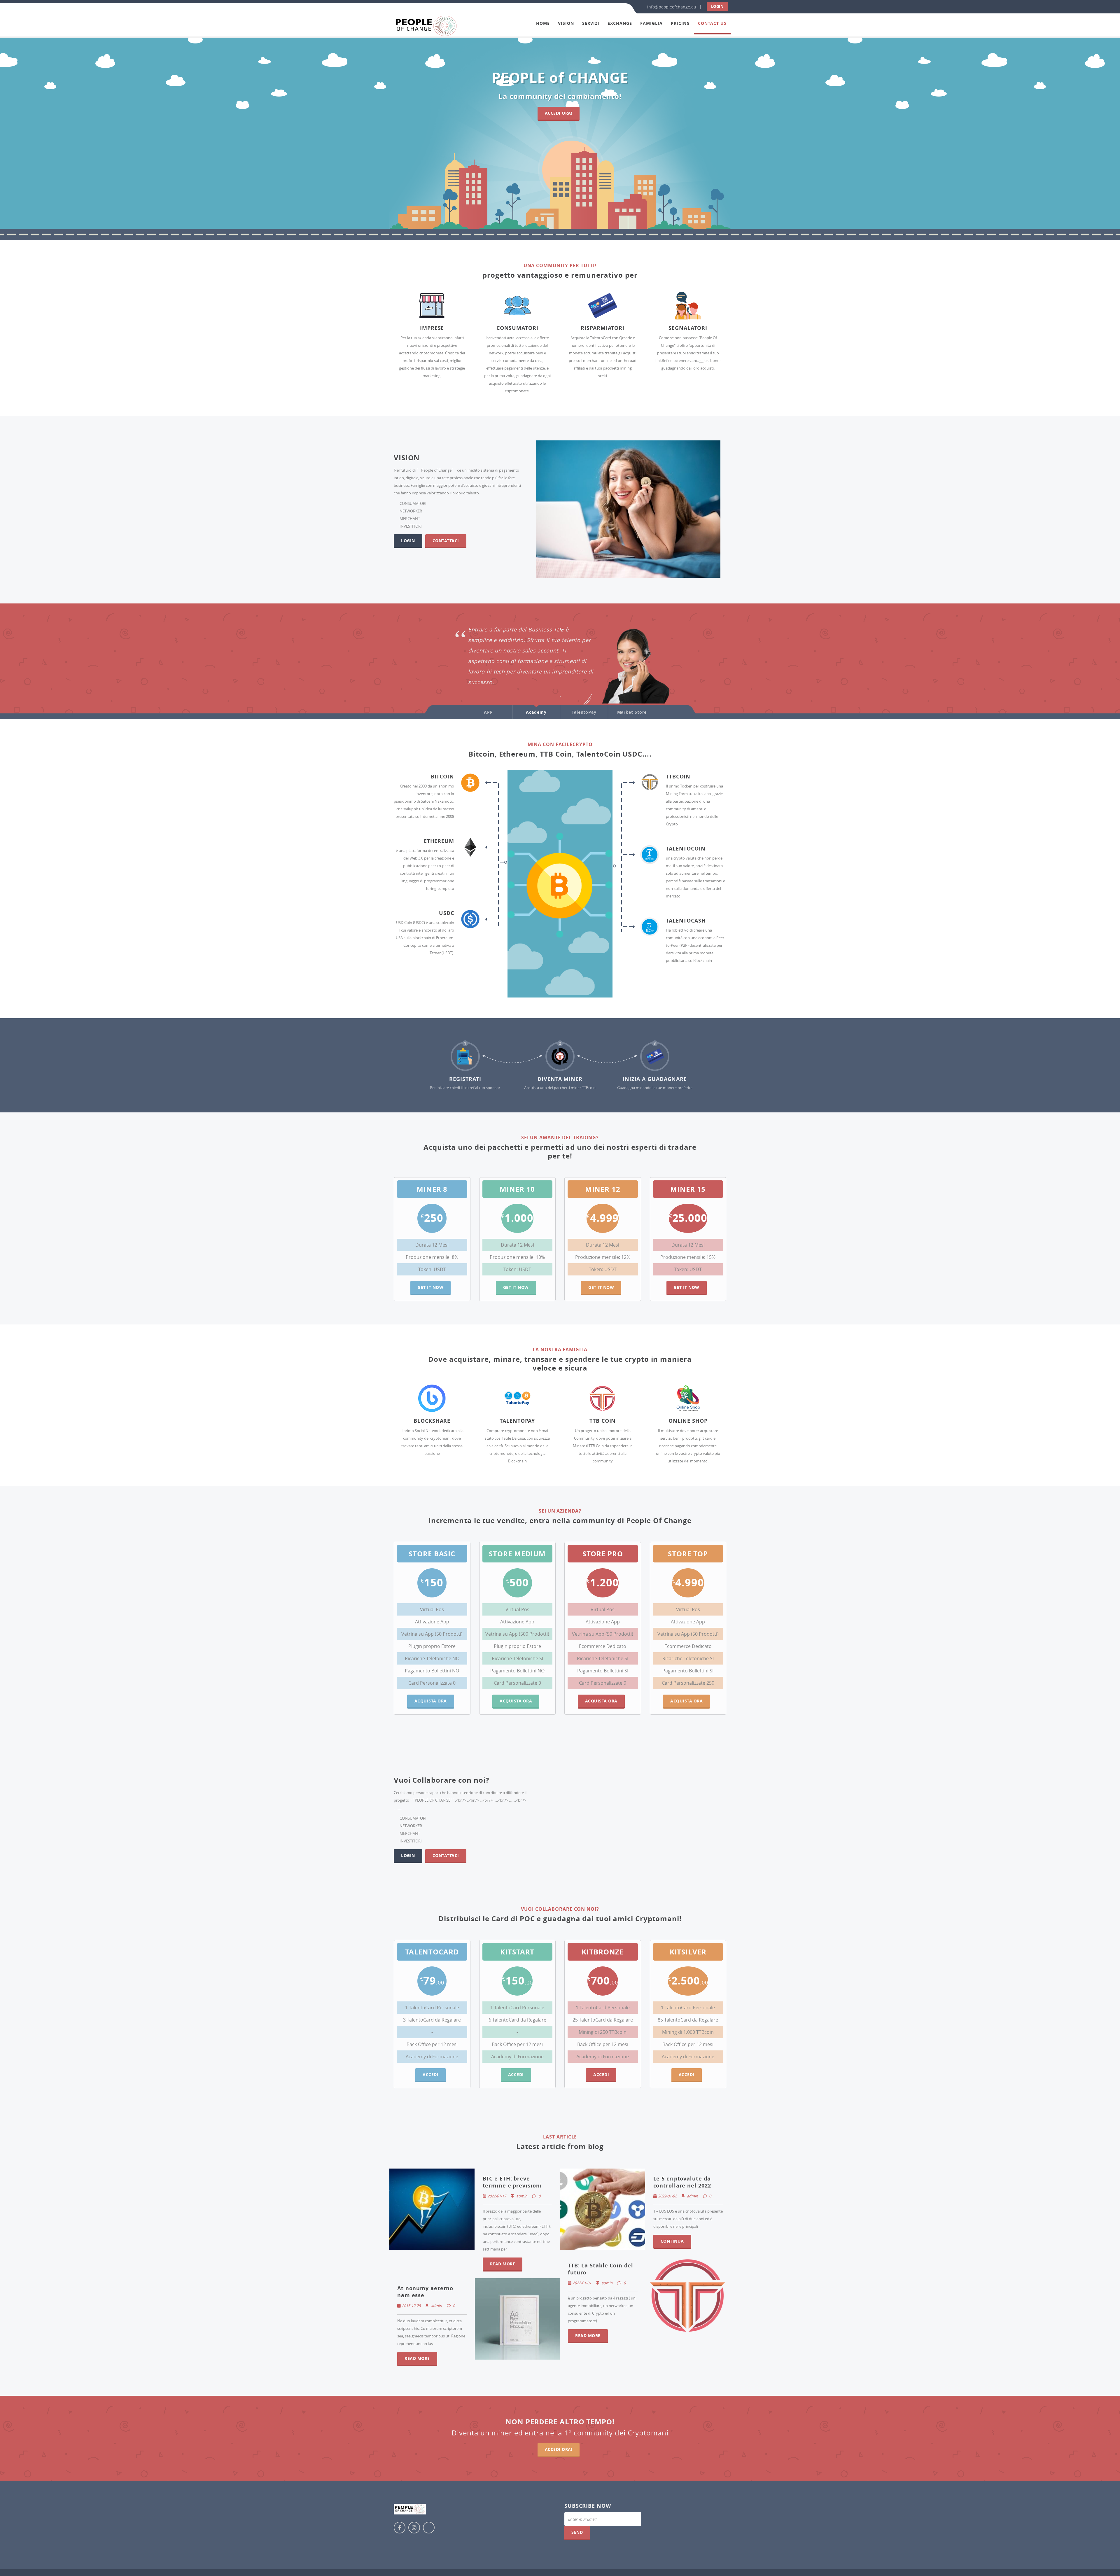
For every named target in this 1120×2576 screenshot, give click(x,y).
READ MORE (503, 2264)
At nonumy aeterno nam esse (425, 2292)
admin (521, 2196)
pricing (680, 23)
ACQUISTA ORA (516, 1701)
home (543, 23)
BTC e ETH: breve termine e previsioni (512, 2182)
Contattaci (446, 541)
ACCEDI (516, 2074)
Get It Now (430, 1287)
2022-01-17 (497, 2196)
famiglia (651, 23)
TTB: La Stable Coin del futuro (601, 2269)
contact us (712, 23)
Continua (672, 2241)
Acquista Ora (601, 1701)
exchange (620, 23)
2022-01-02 (667, 2196)
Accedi (430, 2074)
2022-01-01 (582, 2283)
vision (566, 23)
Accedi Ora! (559, 113)
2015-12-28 (411, 2306)
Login (717, 6)
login (408, 541)
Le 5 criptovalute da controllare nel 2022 (682, 2182)
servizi (591, 23)
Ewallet (596, 685)
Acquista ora (431, 1701)
